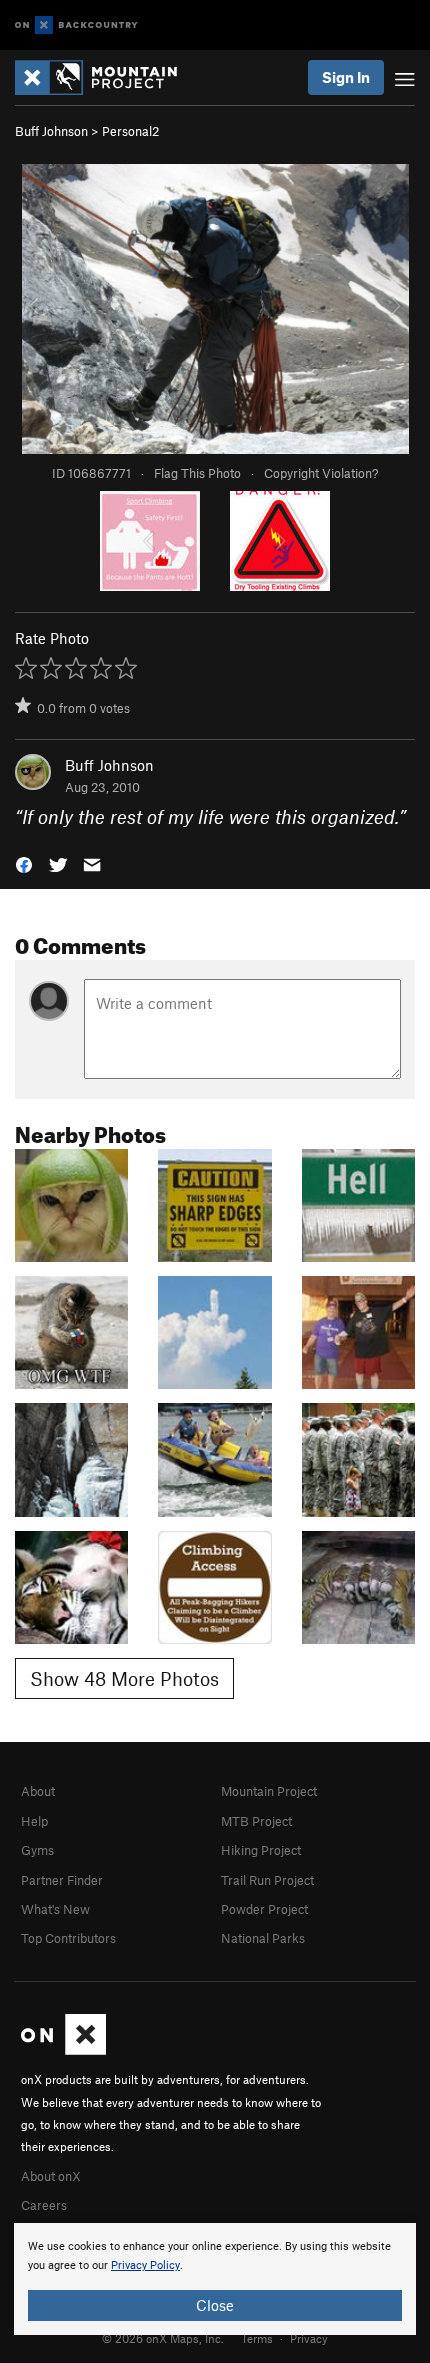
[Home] (106, 77)
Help (34, 1821)
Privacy (309, 2338)
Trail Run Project (267, 1880)
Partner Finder (62, 1880)
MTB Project (256, 1821)
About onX (51, 2176)
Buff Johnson (51, 131)
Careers (44, 2205)
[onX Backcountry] (76, 25)
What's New (55, 1909)
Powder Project (264, 1909)
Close (215, 2305)
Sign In (346, 77)
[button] (24, 863)
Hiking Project (261, 1850)
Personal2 (130, 131)
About (38, 1791)
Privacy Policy (145, 2265)
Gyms (37, 1850)
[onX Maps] (63, 2050)
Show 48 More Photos (124, 1678)
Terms (257, 2338)
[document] (215, 2279)
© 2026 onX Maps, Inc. (163, 2338)
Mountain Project (269, 1791)
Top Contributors (68, 1938)
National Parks (263, 1938)
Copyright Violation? (321, 473)
